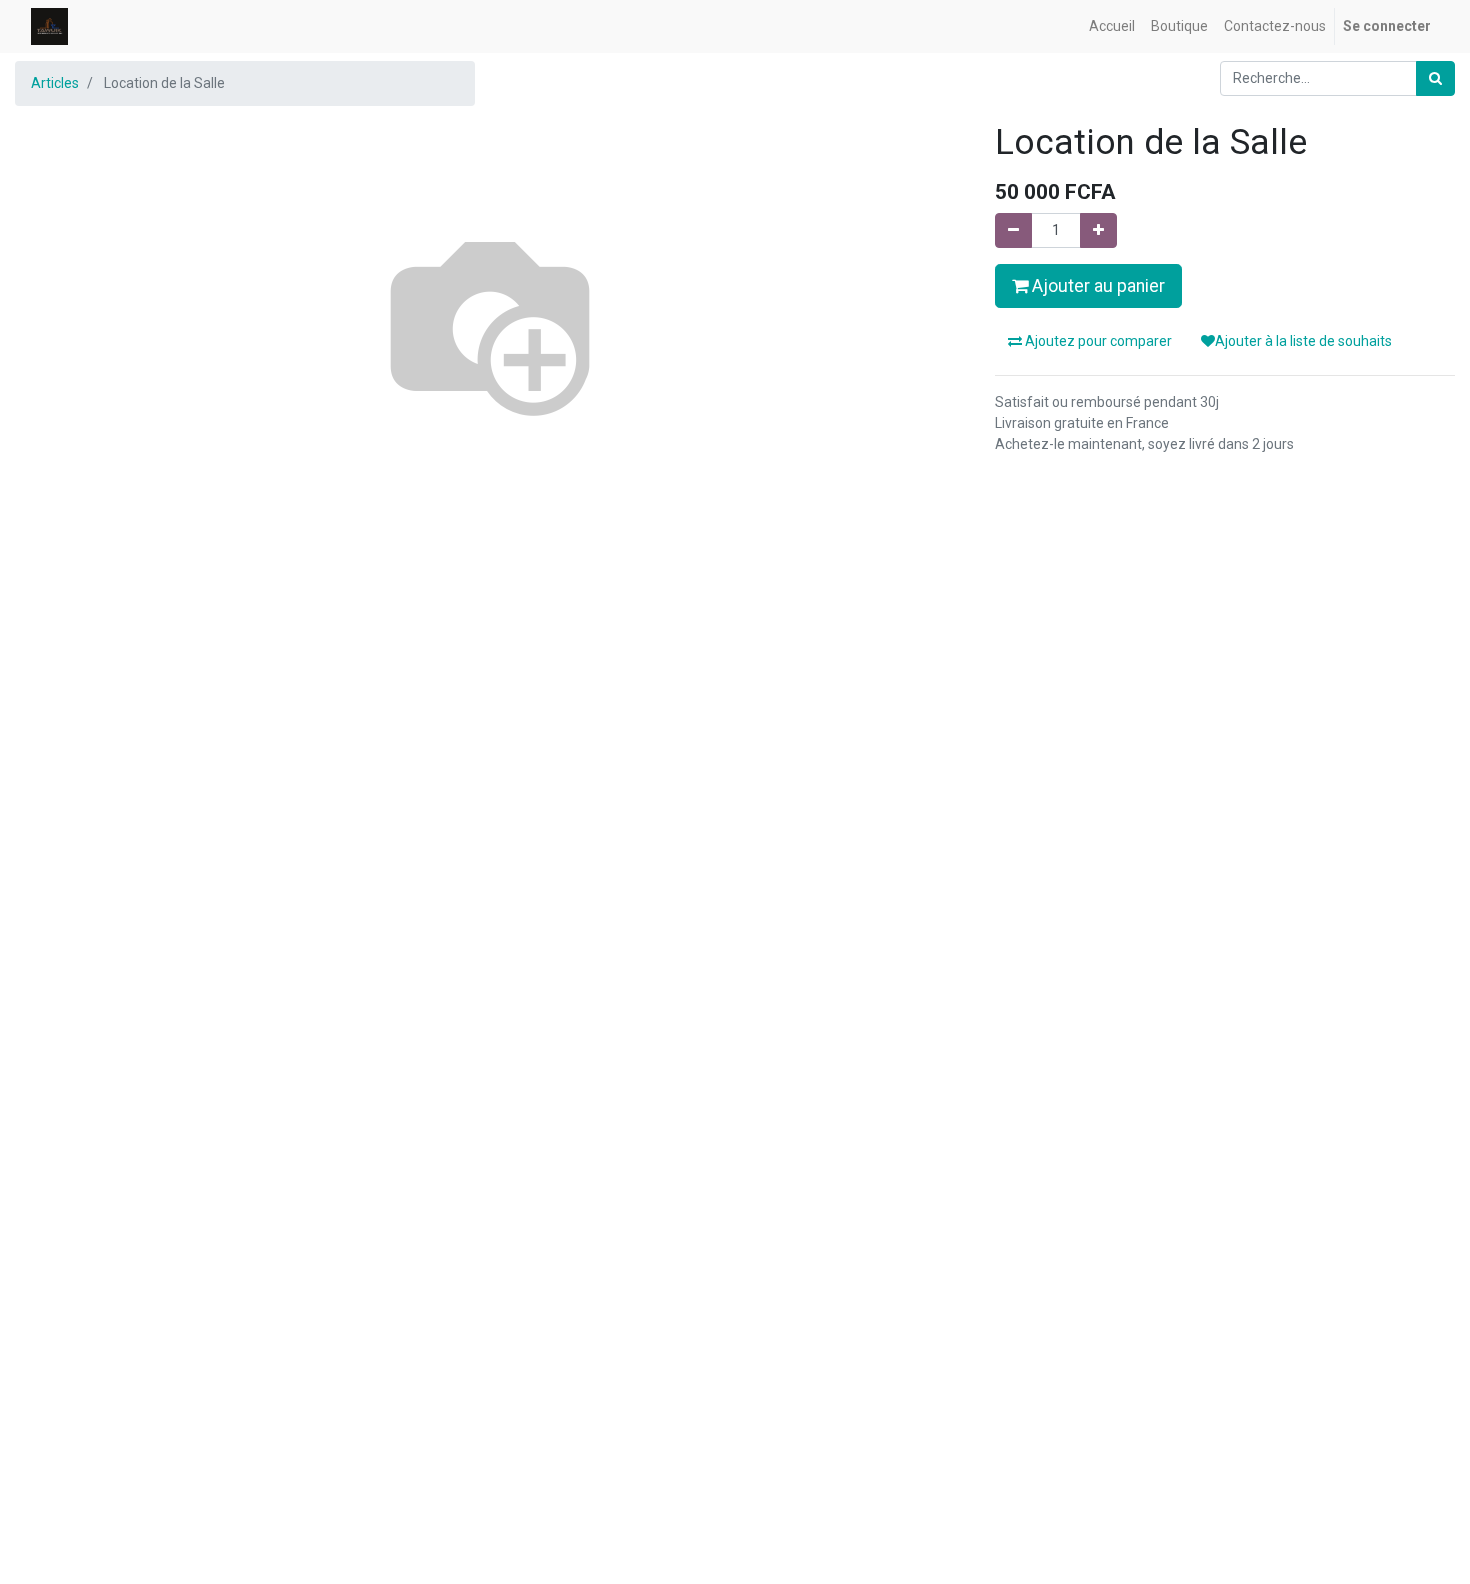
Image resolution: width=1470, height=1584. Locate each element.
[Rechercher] (1435, 78)
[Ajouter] (1098, 230)
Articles (55, 83)
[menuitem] (1112, 26)
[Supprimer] (1013, 230)
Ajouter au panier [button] (1096, 286)
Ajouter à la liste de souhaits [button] (1303, 341)
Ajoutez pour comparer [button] (1097, 341)
